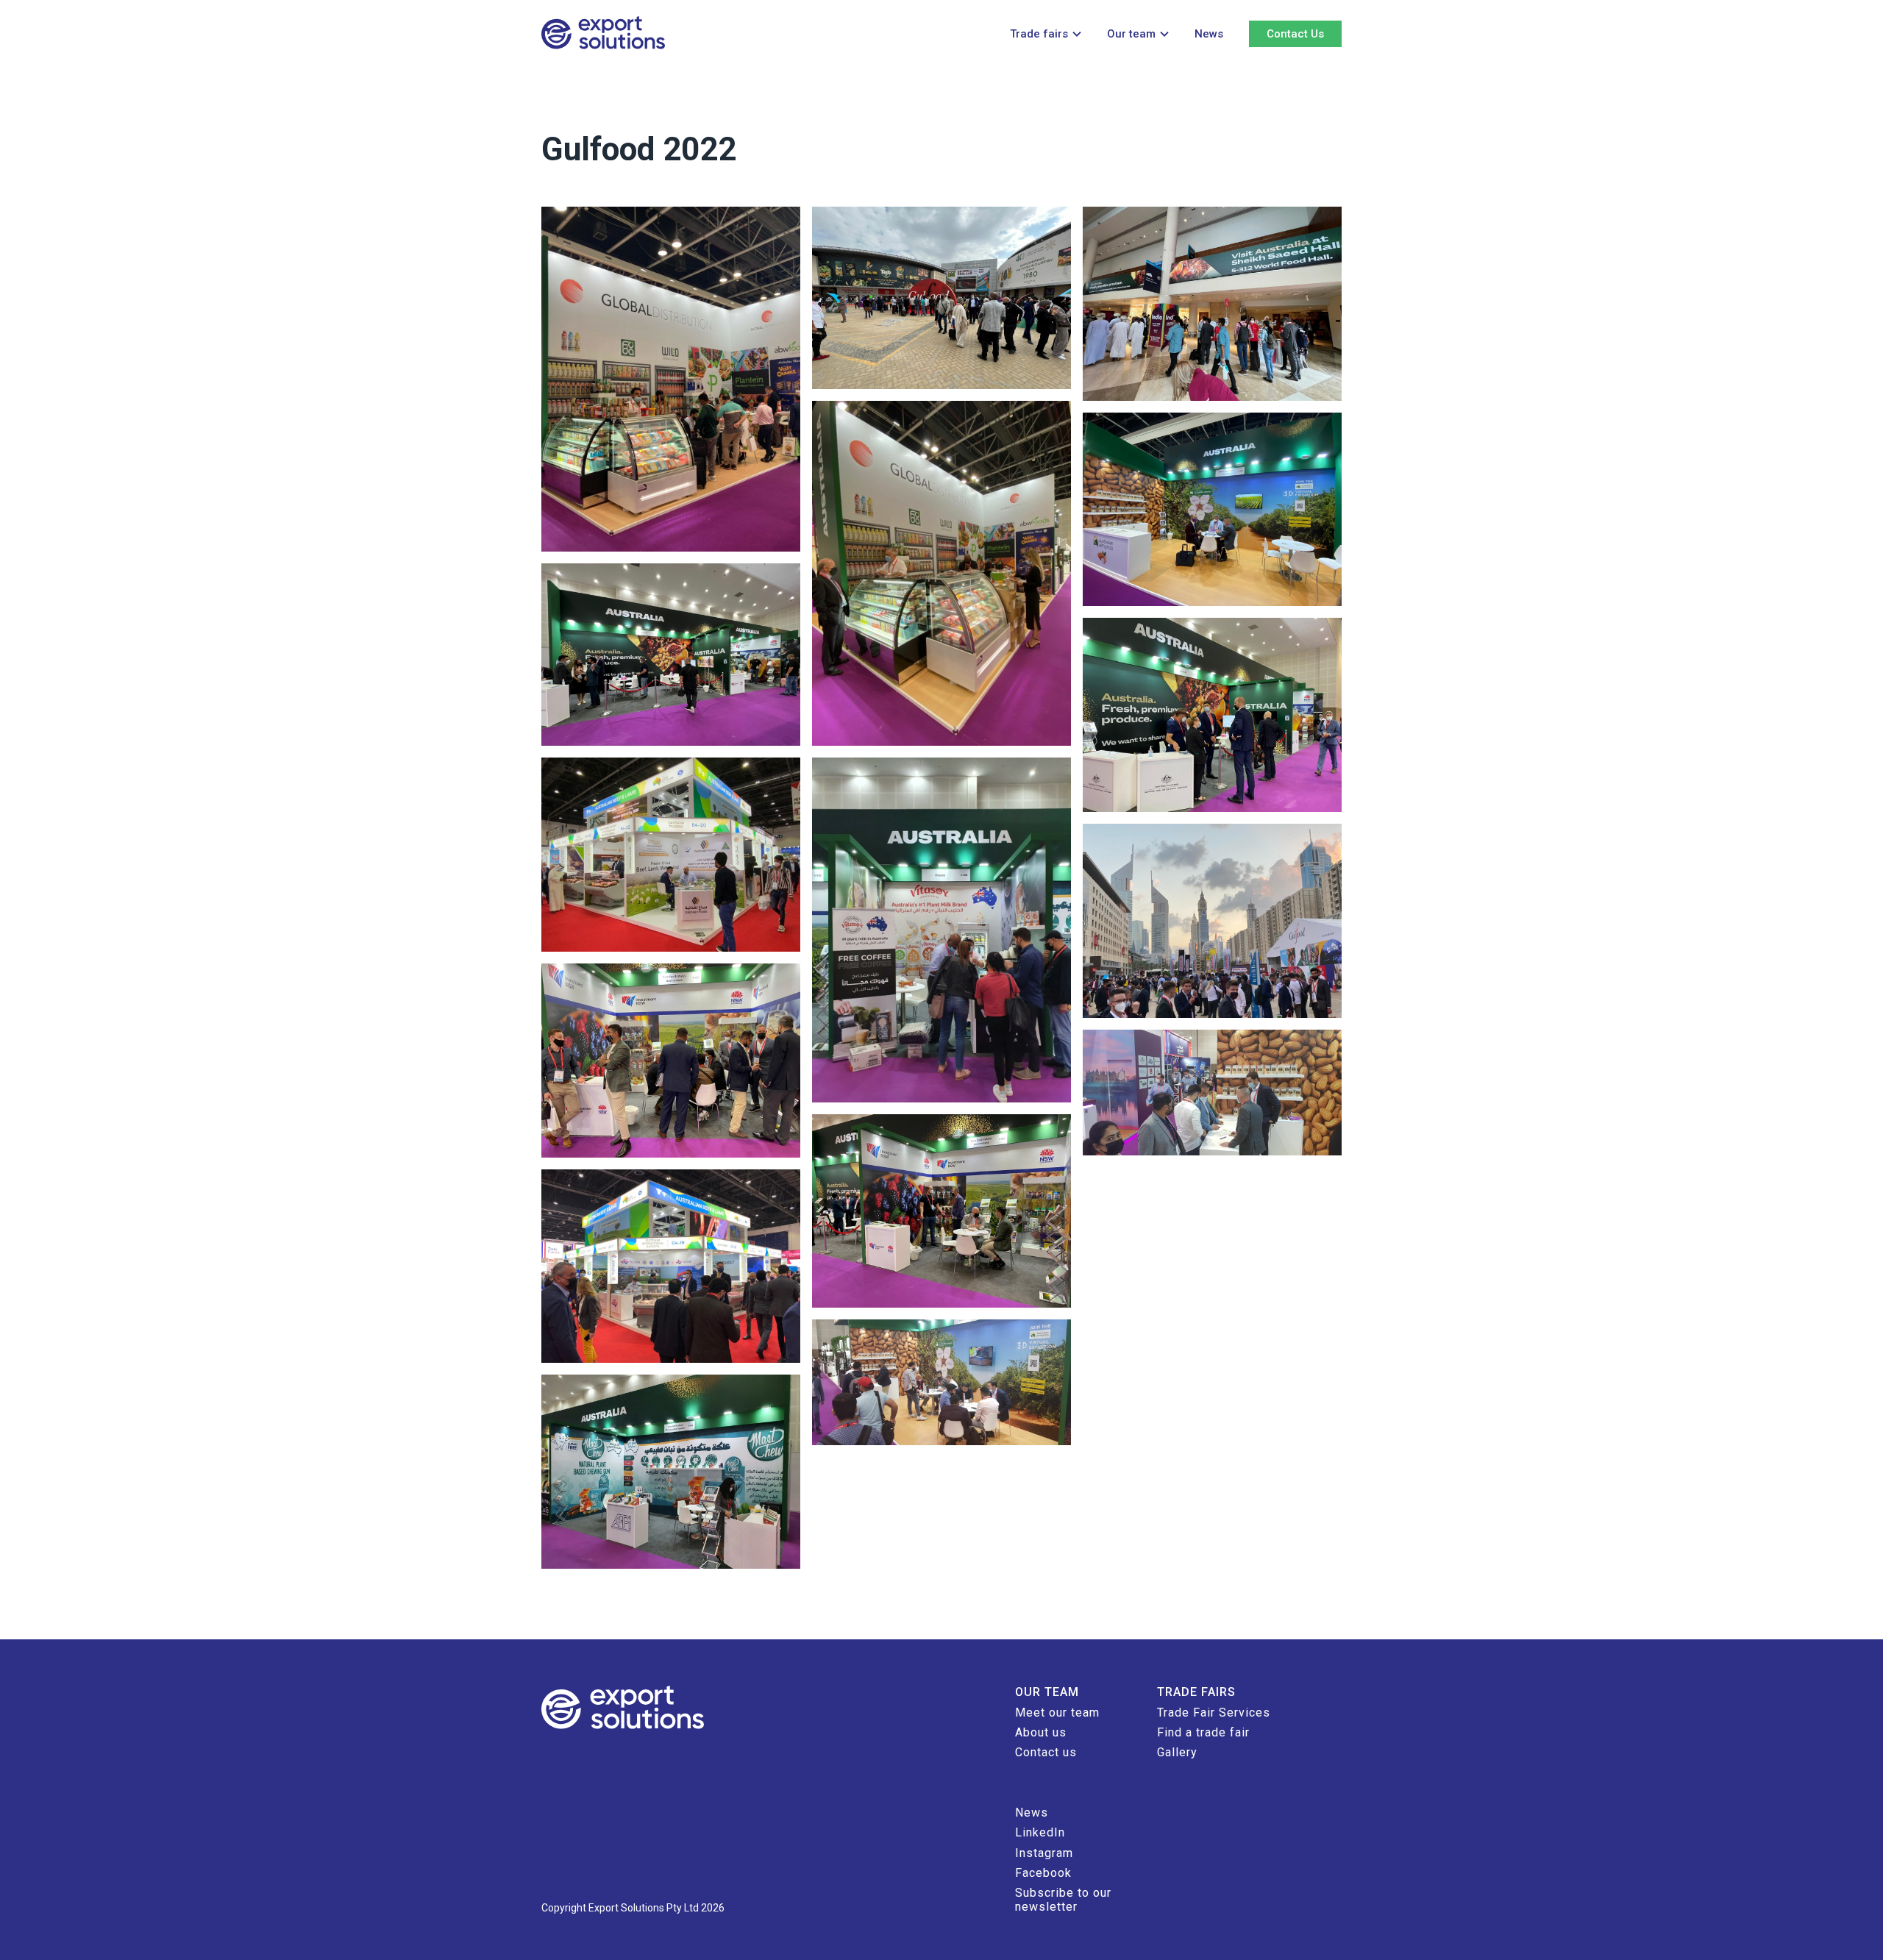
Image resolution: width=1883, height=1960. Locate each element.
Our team (1131, 34)
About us (1041, 1732)
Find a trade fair (1203, 1732)
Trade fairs (1039, 34)
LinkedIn (1040, 1832)
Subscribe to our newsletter (1063, 1899)
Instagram (1044, 1853)
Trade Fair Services (1214, 1713)
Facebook (1043, 1873)
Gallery (1177, 1752)
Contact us (1046, 1752)
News (1209, 34)
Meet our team (1057, 1713)
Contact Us (1295, 34)
